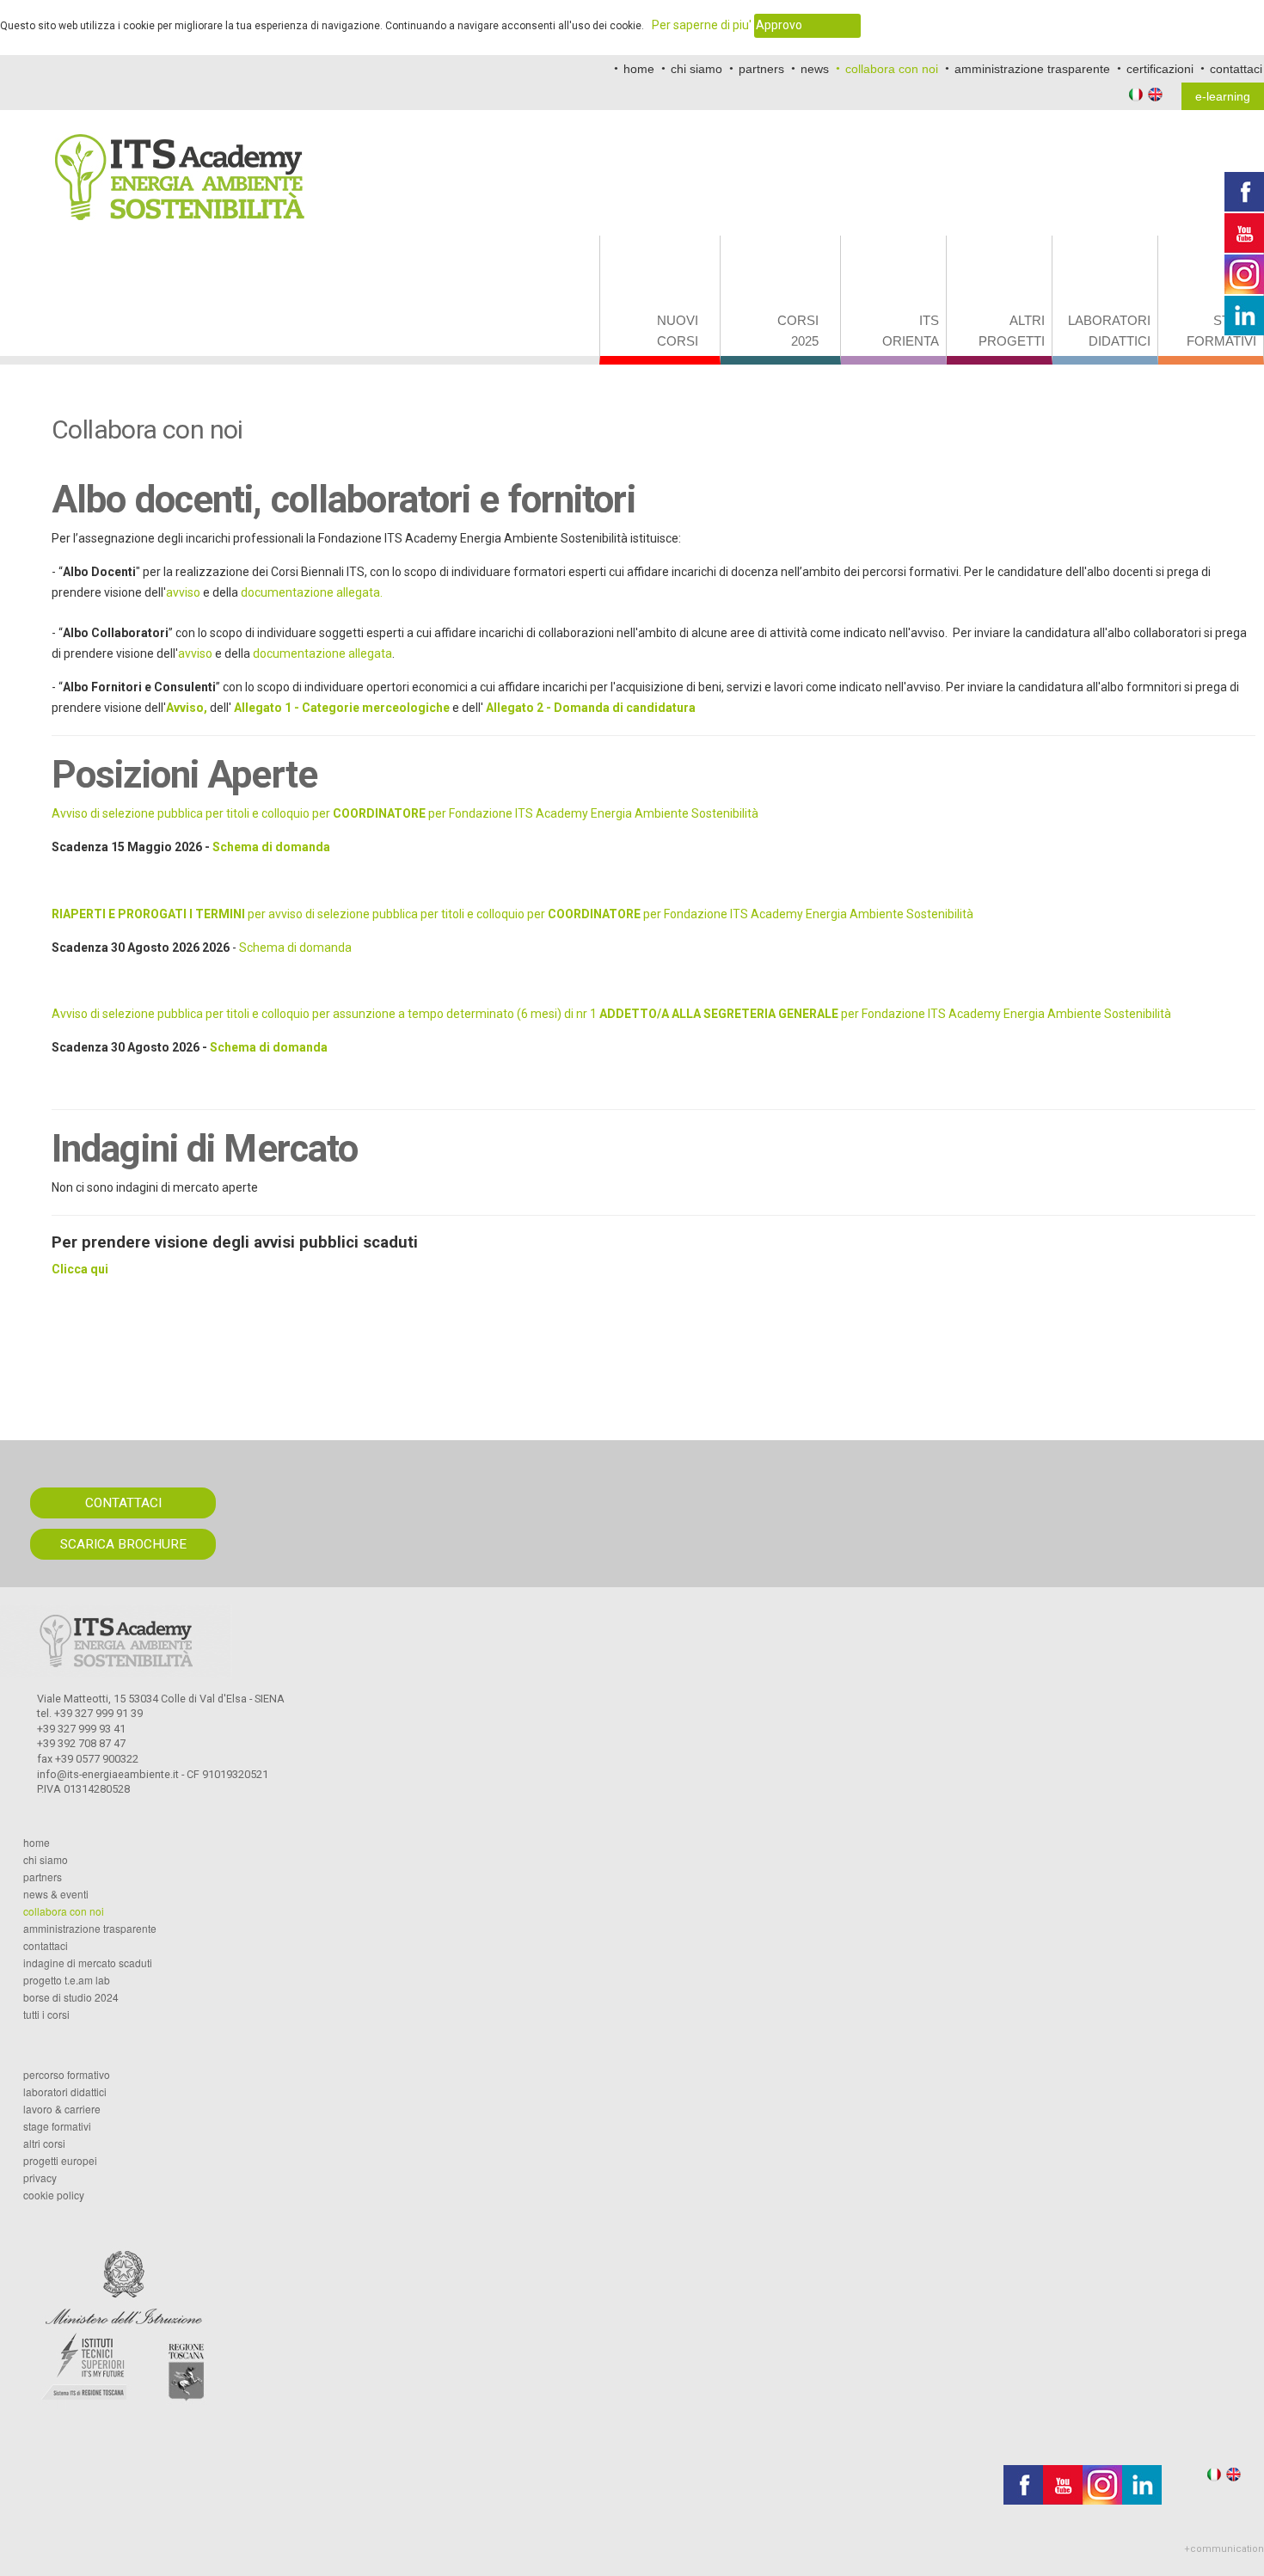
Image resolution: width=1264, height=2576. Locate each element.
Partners (43, 1877)
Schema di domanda (271, 847)
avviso (183, 592)
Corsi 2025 (798, 331)
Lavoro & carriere (62, 2109)
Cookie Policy (54, 2195)
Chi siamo (46, 1860)
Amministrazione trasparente (90, 1929)
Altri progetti (1012, 331)
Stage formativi (1221, 331)
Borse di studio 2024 (71, 1997)
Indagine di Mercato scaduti (88, 1963)
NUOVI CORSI (678, 331)
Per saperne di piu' (702, 25)
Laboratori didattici (1109, 331)
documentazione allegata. (312, 592)
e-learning (1223, 96)
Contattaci (46, 1946)
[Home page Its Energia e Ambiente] (180, 165)
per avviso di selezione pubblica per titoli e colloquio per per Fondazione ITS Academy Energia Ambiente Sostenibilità (512, 914)
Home (37, 1843)
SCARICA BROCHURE (123, 1544)
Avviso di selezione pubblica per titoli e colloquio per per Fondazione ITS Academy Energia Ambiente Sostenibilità (405, 813)
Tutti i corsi (46, 2015)
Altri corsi (44, 2144)
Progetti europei (60, 2161)
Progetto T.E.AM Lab (67, 1980)
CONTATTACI (123, 1503)
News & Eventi (56, 1894)
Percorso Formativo (67, 2075)
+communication (1224, 2549)
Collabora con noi (64, 1911)
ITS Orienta (911, 331)
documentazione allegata (322, 653)
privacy (40, 2178)
